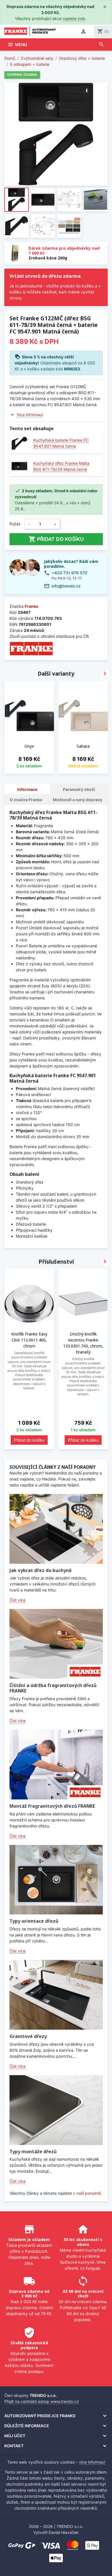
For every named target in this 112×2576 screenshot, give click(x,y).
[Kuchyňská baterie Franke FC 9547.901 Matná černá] (19, 443)
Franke (31, 606)
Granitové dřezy (28, 2036)
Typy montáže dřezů (33, 2152)
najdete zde (74, 18)
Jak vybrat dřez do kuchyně (40, 1570)
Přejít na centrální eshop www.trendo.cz (42, 2401)
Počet (15, 524)
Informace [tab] (27, 789)
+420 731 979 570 (69, 573)
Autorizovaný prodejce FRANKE (40, 2416)
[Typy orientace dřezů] (56, 1880)
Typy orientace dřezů (34, 1921)
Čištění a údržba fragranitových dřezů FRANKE (53, 1688)
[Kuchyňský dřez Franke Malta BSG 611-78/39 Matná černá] (19, 466)
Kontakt (14, 2446)
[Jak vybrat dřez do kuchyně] (56, 1529)
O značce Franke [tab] (26, 800)
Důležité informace (27, 2426)
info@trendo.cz (66, 586)
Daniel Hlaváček (64, 2532)
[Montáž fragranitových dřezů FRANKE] (56, 1765)
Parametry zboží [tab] (79, 789)
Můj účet (15, 2436)
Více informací (30, 415)
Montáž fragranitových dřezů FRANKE (52, 1806)
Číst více (18, 1600)
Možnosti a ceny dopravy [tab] (78, 800)
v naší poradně (87, 2193)
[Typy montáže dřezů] (56, 2110)
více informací (92, 2462)
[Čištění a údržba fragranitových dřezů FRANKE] (56, 1644)
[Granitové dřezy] (56, 1995)
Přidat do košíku (56, 539)
